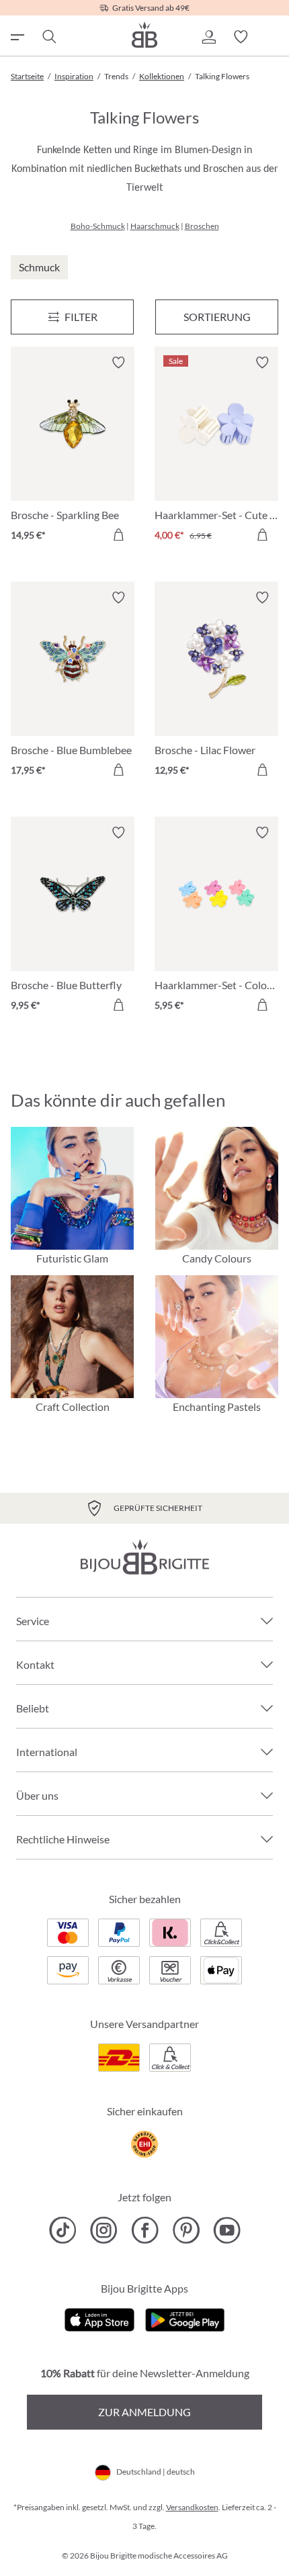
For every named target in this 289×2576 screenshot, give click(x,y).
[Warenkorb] (273, 37)
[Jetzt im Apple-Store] (100, 2318)
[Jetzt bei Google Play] (185, 2318)
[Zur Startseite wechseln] (144, 35)
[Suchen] (48, 37)
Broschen (202, 226)
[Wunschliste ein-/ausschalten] (118, 363)
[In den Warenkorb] (118, 535)
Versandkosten (192, 2507)
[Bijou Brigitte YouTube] (227, 2230)
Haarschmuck (155, 226)
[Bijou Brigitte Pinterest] (186, 2230)
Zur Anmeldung (144, 2412)
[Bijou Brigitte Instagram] (104, 2230)
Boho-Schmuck (98, 226)
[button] (208, 37)
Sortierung (217, 317)
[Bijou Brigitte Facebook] (145, 2230)
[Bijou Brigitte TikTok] (63, 2230)
